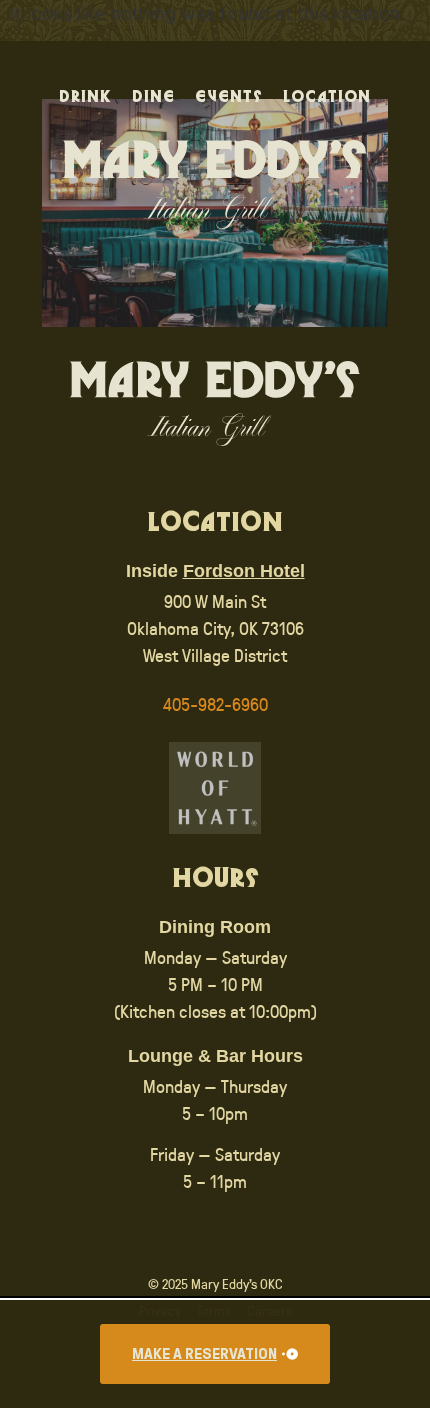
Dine (153, 97)
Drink (85, 97)
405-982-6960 (215, 704)
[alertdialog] (215, 1354)
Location (327, 97)
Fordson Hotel (244, 571)
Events (229, 97)
